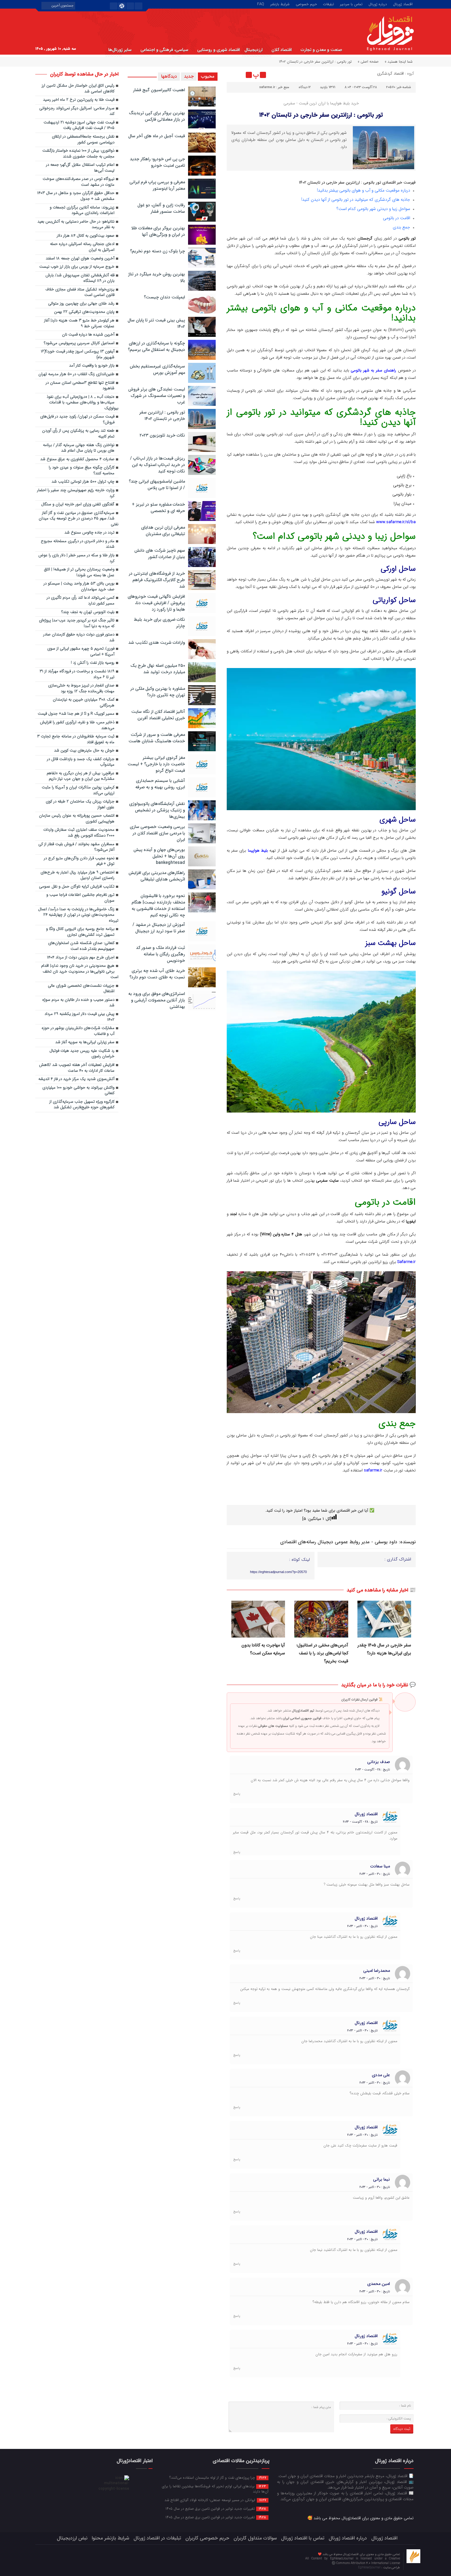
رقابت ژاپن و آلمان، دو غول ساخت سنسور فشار (161, 208)
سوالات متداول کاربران (255, 2538)
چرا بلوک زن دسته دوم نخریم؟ (158, 251)
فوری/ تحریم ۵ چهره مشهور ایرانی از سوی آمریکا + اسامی (81, 652)
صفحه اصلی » (368, 62)
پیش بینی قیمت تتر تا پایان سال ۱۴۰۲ (156, 323)
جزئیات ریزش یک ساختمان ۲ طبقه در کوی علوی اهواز (80, 805)
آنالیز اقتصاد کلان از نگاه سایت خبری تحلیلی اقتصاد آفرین (158, 715)
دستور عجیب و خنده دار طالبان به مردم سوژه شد (78, 1003)
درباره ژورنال (378, 4)
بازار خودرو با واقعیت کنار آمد (92, 366)
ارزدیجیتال (254, 50)
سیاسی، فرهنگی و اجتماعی (164, 50)
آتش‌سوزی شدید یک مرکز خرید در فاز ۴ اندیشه (76, 1079)
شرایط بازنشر (280, 4)
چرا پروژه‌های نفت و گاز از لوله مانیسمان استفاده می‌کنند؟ (218, 2477)
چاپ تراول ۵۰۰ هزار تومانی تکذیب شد (83, 482)
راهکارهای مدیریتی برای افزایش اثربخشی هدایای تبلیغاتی (157, 876)
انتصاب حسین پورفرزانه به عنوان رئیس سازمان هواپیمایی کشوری (77, 819)
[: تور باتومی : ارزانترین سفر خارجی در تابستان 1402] (232, 75)
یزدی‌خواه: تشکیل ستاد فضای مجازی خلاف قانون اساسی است (80, 293)
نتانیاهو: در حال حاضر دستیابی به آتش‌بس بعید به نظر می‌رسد (76, 225)
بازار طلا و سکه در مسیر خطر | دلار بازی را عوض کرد (76, 558)
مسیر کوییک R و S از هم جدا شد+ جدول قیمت (76, 714)
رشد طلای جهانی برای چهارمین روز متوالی (81, 304)
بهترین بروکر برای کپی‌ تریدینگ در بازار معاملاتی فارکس (157, 116)
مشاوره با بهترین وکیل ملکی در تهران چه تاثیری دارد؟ (158, 692)
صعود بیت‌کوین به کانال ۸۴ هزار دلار (86, 236)
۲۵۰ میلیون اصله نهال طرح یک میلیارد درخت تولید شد (158, 669)
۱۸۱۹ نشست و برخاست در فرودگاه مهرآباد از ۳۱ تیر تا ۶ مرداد (77, 674)
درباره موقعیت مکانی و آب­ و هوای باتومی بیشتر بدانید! (364, 190)
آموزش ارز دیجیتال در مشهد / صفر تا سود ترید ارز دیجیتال (159, 928)
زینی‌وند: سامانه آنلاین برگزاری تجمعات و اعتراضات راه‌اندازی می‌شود (82, 211)
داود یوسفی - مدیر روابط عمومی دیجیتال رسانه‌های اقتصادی (339, 1542)
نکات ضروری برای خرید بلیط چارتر (159, 623)
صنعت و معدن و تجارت (321, 50)
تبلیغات (328, 4)
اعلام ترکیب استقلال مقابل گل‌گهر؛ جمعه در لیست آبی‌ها (80, 168)
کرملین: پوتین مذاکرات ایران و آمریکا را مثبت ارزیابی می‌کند (78, 791)
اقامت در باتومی (397, 218)
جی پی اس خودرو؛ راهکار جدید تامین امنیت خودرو (157, 162)
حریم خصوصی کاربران (207, 2538)
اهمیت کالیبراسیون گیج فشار (159, 90)
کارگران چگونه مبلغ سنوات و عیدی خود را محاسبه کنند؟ (82, 471)
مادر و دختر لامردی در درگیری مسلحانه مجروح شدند (78, 544)
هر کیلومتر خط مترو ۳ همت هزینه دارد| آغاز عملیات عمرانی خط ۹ (79, 324)
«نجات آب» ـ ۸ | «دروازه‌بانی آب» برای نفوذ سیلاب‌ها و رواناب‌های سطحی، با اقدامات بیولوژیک (83, 403)
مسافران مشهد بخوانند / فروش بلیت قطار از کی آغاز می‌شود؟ (76, 847)
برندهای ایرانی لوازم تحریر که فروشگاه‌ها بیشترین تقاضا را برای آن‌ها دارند (215, 2489)
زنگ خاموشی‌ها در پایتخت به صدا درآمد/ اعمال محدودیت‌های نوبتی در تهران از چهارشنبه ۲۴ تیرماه (78, 915)
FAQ (261, 4)
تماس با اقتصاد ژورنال (303, 2538)
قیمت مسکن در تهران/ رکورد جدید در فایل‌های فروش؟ (77, 420)
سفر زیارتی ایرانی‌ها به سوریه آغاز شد (85, 1042)
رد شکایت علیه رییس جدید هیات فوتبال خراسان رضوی (82, 1054)
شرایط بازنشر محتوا (110, 2538)
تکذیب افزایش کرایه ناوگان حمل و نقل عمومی (77, 887)
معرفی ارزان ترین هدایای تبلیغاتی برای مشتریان (163, 531)
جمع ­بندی (402, 227)
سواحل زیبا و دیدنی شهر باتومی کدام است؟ (374, 209)
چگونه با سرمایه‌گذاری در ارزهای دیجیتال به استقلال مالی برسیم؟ (156, 346)
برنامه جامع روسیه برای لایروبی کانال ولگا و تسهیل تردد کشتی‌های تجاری (80, 932)
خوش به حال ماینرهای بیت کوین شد (84, 751)
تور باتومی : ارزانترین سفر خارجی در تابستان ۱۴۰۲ (321, 115)
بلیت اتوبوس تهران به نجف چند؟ (88, 612)
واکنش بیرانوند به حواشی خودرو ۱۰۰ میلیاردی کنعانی (78, 1091)
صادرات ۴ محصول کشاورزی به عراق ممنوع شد (77, 459)
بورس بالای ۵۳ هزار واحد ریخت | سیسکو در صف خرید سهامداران (79, 587)
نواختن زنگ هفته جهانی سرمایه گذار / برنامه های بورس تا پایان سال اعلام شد (79, 448)
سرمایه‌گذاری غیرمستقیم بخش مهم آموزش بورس (157, 369)
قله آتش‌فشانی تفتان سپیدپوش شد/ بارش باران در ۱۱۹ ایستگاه (80, 278)
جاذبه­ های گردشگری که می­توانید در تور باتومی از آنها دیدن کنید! (356, 200)
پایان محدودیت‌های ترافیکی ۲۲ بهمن (84, 312)
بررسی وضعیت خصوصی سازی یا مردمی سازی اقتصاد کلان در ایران (157, 833)
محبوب (208, 76)
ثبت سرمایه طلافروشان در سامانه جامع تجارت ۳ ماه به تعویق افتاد (76, 740)
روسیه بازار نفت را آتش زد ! (93, 663)
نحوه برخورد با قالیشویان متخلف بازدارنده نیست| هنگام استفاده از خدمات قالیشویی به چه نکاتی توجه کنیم (158, 905)
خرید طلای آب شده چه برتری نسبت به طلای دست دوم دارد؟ (157, 974)
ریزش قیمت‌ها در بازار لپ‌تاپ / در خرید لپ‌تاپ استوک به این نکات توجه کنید (158, 465)
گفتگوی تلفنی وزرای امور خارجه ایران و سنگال (78, 505)
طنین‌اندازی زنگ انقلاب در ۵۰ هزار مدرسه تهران (76, 374)
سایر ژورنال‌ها (120, 50)
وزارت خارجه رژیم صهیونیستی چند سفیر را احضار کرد (76, 493)
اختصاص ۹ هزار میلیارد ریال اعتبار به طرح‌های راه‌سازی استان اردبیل (77, 876)
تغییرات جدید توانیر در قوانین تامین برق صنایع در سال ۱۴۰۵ (216, 2508)
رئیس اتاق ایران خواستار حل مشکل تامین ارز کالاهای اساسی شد (78, 89)
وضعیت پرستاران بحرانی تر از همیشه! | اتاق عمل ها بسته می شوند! (79, 573)
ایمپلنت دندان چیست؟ (164, 297)
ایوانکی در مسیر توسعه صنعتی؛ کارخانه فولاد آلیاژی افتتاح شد (215, 2500)
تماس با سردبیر (351, 4)
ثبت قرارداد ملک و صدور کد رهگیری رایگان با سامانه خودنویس (160, 954)
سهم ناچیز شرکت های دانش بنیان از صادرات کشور (160, 554)
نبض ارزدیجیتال (72, 2538)
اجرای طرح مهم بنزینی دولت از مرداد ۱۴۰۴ (81, 958)
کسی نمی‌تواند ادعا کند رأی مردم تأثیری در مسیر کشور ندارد (81, 601)
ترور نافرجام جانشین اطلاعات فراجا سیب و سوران (80, 898)
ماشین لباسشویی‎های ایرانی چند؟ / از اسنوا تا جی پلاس (157, 485)
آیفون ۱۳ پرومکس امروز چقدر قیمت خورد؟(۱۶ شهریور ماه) (78, 355)
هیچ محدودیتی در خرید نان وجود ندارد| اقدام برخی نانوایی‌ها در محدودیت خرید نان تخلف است (80, 972)
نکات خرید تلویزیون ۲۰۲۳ (162, 435)
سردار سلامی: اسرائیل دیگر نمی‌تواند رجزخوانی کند (77, 111)
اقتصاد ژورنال (403, 4)
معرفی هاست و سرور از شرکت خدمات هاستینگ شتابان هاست (157, 738)
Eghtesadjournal (370, 2568)
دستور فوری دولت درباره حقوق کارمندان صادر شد (79, 638)
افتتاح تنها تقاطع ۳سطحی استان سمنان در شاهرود (80, 386)
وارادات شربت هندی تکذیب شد (157, 643)
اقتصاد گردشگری (390, 74)
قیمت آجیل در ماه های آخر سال (157, 136)
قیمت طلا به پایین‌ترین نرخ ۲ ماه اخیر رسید (79, 100)
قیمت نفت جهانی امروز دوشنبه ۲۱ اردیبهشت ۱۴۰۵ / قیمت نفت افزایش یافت (79, 126)
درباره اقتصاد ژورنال (348, 2538)
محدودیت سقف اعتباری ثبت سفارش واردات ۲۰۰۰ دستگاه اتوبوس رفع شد (79, 833)
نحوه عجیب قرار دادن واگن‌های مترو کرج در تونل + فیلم (79, 861)
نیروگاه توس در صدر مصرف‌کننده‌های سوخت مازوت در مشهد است (79, 182)
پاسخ (237, 1794)
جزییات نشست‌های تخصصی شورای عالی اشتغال (81, 989)
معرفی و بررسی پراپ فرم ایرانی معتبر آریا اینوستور (157, 185)
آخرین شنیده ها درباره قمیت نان (88, 335)
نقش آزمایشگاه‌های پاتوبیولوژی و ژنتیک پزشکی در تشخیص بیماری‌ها (157, 810)
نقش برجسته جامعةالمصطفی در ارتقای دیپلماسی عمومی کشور (83, 140)
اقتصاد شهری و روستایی (219, 50)
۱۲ (310, 87)
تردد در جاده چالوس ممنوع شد (89, 533)
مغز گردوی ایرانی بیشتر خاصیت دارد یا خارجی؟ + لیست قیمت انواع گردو (156, 764)
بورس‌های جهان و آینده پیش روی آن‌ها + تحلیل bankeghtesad (159, 856)
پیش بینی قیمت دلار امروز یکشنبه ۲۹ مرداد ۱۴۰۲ (79, 1017)
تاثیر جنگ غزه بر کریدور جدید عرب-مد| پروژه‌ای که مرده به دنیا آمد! (77, 624)
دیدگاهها (169, 76)
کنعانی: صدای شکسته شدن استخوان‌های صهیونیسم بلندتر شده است (81, 946)
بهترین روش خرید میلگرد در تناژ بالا (157, 277)
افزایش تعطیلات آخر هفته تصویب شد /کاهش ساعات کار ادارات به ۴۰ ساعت (77, 1068)
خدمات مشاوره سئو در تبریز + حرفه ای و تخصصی (158, 508)
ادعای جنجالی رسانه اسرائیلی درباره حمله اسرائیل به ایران (82, 247)
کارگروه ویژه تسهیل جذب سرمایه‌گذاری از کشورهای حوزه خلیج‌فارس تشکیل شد (82, 1105)
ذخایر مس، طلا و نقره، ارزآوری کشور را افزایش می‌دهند (77, 725)
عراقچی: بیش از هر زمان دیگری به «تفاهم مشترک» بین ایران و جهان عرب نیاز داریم (81, 776)
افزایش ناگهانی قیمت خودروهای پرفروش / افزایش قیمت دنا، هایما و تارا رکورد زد (156, 603)
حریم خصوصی (306, 4)
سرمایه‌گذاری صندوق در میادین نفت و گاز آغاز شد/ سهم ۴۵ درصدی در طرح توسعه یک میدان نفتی (79, 519)
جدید (189, 76)
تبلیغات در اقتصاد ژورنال (157, 2538)
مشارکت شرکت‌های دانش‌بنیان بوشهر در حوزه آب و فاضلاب (78, 1031)
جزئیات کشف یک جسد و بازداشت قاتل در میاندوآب (81, 762)
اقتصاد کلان (282, 50)
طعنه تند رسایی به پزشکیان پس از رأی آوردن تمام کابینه (78, 434)
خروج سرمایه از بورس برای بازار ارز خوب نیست (77, 267)
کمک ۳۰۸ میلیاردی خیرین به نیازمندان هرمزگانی (84, 703)
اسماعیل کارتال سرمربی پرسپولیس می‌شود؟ (79, 343)
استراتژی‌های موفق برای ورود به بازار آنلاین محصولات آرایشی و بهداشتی (157, 1000)
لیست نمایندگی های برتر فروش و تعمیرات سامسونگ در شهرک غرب (157, 396)
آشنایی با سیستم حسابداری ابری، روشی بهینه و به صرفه (160, 784)
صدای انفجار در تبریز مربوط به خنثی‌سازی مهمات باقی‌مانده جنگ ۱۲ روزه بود (81, 689)
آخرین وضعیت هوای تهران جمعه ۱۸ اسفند (80, 259)
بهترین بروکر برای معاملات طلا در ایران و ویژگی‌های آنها (158, 231)
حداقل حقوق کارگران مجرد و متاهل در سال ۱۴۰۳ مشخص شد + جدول (76, 196)
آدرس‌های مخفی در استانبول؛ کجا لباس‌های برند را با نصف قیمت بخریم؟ (322, 1653)
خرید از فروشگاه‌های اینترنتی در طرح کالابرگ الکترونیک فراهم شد (157, 580)
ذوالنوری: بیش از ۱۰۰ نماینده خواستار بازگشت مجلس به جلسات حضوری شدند (78, 154)
